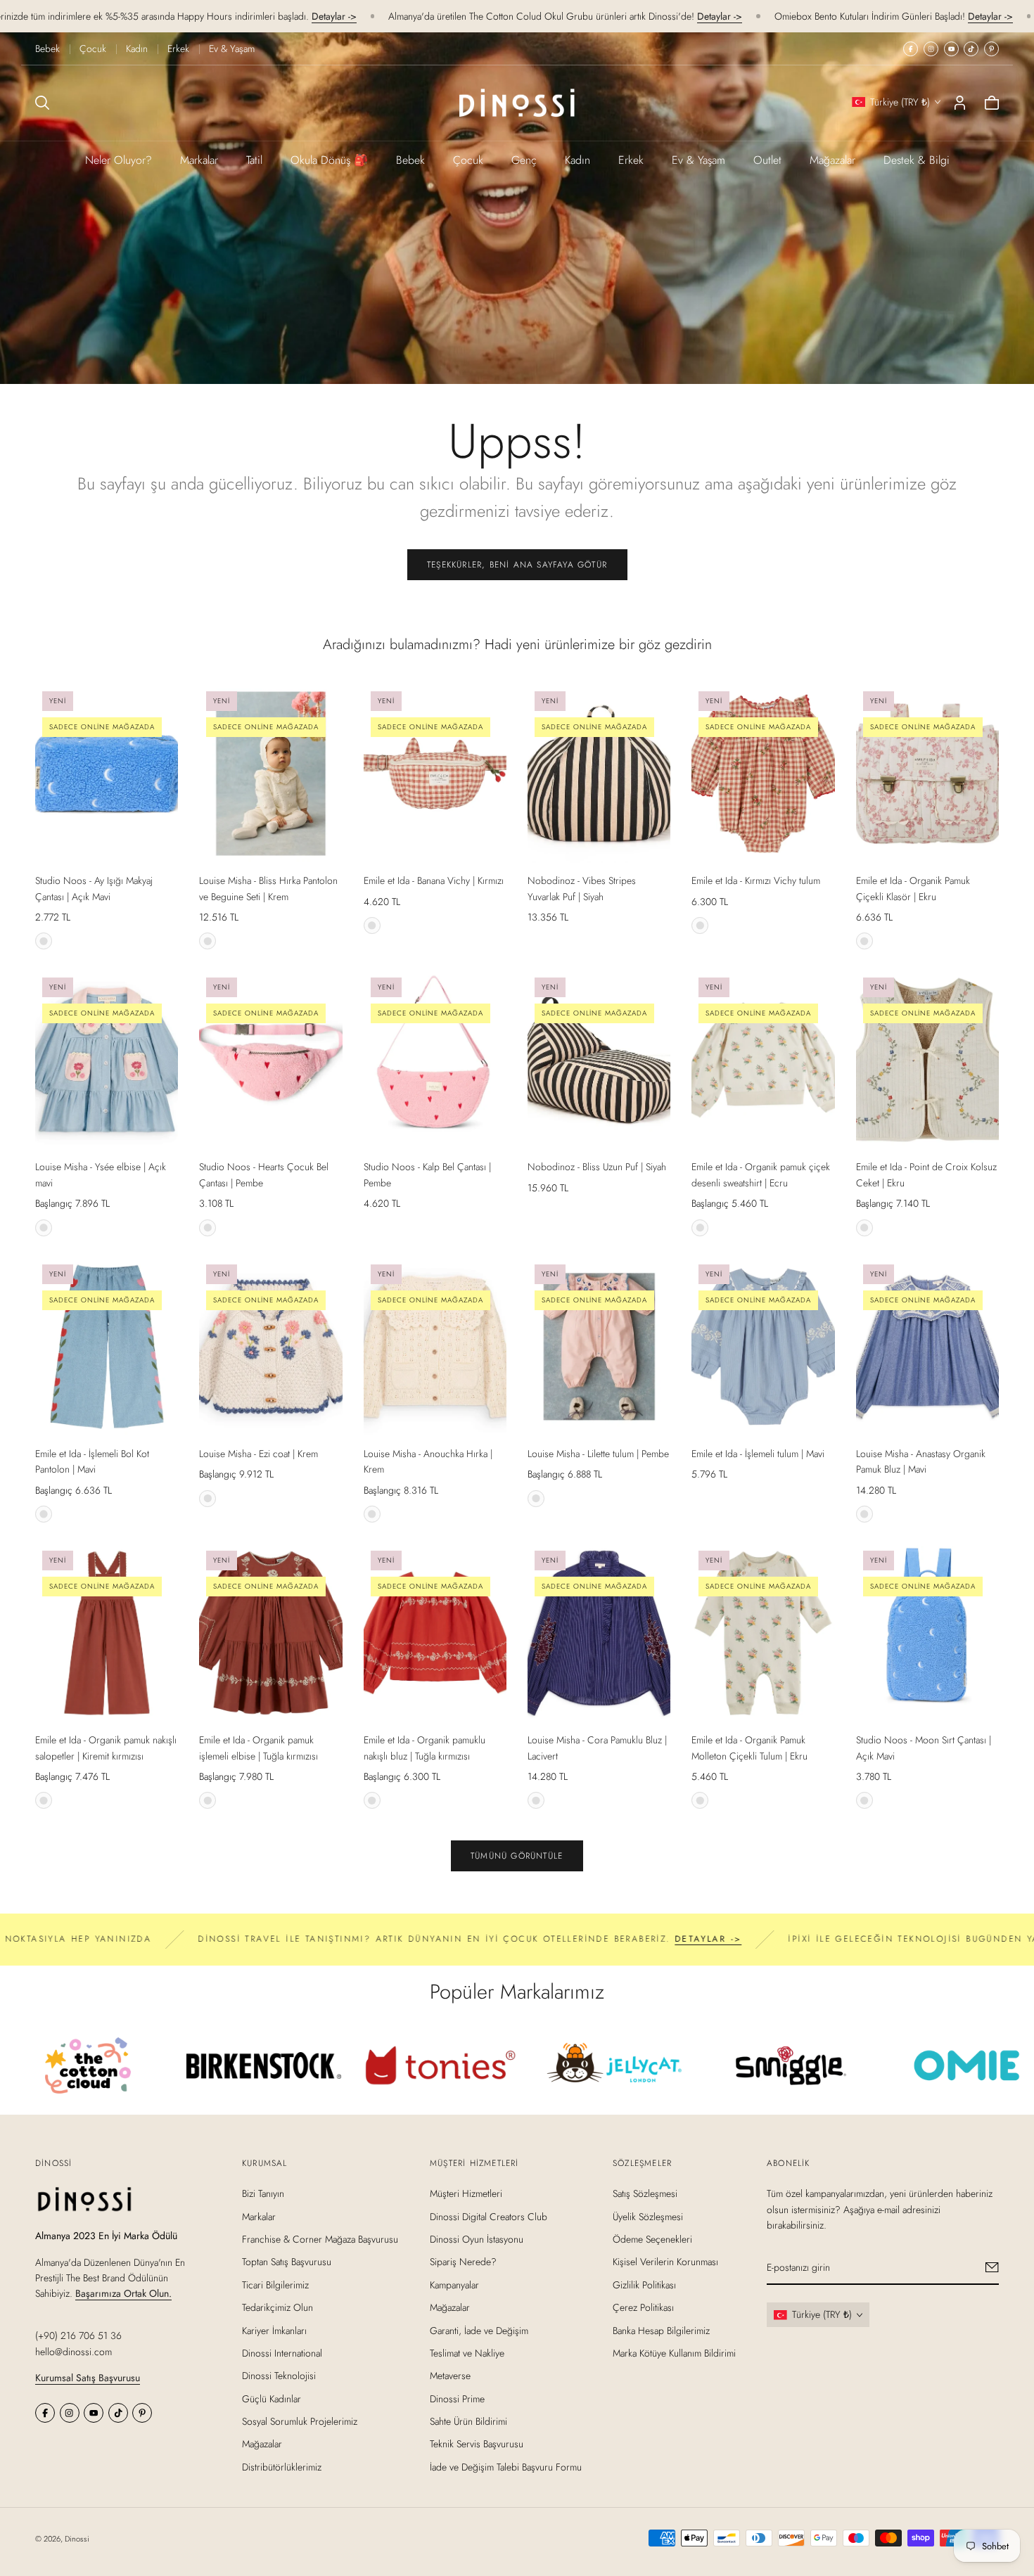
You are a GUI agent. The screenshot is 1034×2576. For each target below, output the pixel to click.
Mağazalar (832, 160)
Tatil (254, 160)
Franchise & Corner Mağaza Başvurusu (320, 2239)
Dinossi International (282, 2353)
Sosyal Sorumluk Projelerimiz (300, 2421)
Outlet (767, 160)
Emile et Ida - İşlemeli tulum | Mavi (758, 1454)
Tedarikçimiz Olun (277, 2307)
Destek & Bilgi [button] (917, 160)
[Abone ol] (992, 2267)
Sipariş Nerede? (463, 2262)
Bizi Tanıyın (263, 2193)
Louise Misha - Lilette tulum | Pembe (598, 1454)
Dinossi (77, 2539)
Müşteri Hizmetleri (466, 2193)
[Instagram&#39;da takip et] (931, 49)
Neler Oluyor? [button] (119, 160)
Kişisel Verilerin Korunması (665, 2262)
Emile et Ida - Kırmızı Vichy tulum (756, 880)
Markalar (199, 160)
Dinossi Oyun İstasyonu (477, 2239)
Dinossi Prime (457, 2399)
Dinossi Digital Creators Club (489, 2217)
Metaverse (450, 2376)
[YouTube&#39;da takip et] (951, 49)
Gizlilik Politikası (644, 2285)
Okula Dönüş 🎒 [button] (329, 160)
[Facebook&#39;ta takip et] (911, 49)
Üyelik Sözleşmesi (648, 2217)
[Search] (42, 103)
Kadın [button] (577, 160)
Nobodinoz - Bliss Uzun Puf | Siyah (597, 1167)
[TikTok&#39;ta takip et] (971, 49)
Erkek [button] (631, 160)
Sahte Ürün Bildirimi (468, 2421)
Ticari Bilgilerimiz (275, 2285)
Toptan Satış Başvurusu (287, 2262)
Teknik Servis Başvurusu (477, 2444)
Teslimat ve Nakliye (467, 2353)
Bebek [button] (410, 160)
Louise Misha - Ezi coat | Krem (258, 1454)
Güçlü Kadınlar (272, 2399)
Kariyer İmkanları (274, 2331)
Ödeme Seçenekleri (652, 2239)
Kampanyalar (454, 2285)
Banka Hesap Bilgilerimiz (661, 2331)
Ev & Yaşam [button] (698, 160)
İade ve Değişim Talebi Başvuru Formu (506, 2467)
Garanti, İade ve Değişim (479, 2331)
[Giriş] (960, 103)
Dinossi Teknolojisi (279, 2376)
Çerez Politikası (643, 2307)
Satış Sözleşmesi (645, 2193)
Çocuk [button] (468, 160)
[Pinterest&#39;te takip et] (991, 49)
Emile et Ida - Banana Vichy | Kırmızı (434, 880)
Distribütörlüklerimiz (282, 2467)
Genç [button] (524, 160)
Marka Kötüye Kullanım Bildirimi (674, 2353)
